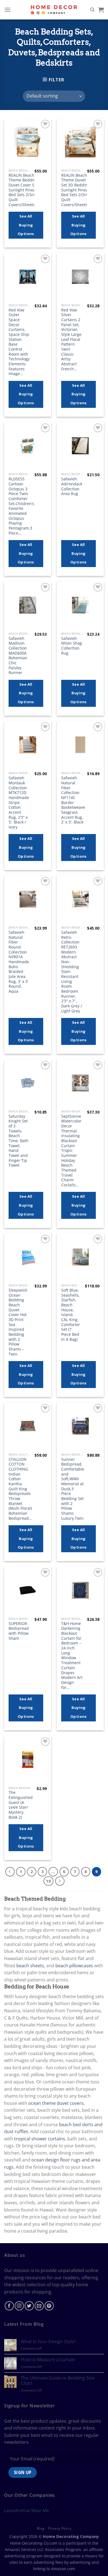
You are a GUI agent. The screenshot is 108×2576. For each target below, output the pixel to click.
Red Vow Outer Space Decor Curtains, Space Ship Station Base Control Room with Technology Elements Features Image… (19, 342)
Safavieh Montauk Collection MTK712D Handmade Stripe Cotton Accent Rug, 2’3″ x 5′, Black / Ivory (19, 802)
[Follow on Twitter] (29, 2306)
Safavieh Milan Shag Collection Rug (72, 646)
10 (48, 1881)
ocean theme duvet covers (56, 2103)
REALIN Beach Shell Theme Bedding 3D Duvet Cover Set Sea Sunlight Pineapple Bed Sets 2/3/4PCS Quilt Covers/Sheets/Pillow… (29, 190)
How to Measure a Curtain (48, 2360)
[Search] (92, 10)
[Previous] (10, 1872)
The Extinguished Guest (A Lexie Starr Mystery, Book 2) (21, 1805)
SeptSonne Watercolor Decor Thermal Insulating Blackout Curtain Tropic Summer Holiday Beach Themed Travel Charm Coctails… (71, 1151)
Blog (41, 2528)
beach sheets (30, 1966)
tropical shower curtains (40, 2139)
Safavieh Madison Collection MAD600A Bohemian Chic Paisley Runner (18, 656)
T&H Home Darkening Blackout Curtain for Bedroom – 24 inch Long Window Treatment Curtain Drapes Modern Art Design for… (72, 1655)
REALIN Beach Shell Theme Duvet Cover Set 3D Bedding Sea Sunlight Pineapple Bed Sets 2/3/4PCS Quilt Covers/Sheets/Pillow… (82, 190)
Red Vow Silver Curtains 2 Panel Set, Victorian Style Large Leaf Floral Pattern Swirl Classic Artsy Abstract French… (71, 340)
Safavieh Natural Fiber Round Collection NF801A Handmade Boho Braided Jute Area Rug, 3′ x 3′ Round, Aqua (19, 962)
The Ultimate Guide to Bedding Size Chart (58, 2381)
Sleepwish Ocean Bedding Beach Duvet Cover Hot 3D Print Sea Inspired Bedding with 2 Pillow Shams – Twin (18, 1322)
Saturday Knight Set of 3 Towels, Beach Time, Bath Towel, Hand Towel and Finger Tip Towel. (19, 1141)
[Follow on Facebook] (9, 2306)
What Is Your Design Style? (48, 2342)
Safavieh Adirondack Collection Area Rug (72, 486)
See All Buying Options (26, 225)
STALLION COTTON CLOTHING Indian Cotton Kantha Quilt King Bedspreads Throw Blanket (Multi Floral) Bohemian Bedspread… (20, 1489)
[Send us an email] (39, 2306)
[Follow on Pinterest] (49, 2306)
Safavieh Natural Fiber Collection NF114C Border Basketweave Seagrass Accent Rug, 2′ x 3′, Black (73, 800)
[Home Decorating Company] (54, 10)
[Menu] (7, 10)
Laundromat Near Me (27, 2510)
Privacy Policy (60, 2528)
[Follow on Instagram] (19, 2306)
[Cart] (101, 10)
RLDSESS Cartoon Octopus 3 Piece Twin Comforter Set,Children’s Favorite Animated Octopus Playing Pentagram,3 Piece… (21, 506)
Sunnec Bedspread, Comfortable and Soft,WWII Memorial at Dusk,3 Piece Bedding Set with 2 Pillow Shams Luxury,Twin (73, 1489)
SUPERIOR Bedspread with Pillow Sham (19, 1631)
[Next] (60, 1881)
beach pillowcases (74, 1966)
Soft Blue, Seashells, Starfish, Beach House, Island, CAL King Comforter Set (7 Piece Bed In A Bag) (71, 1315)
